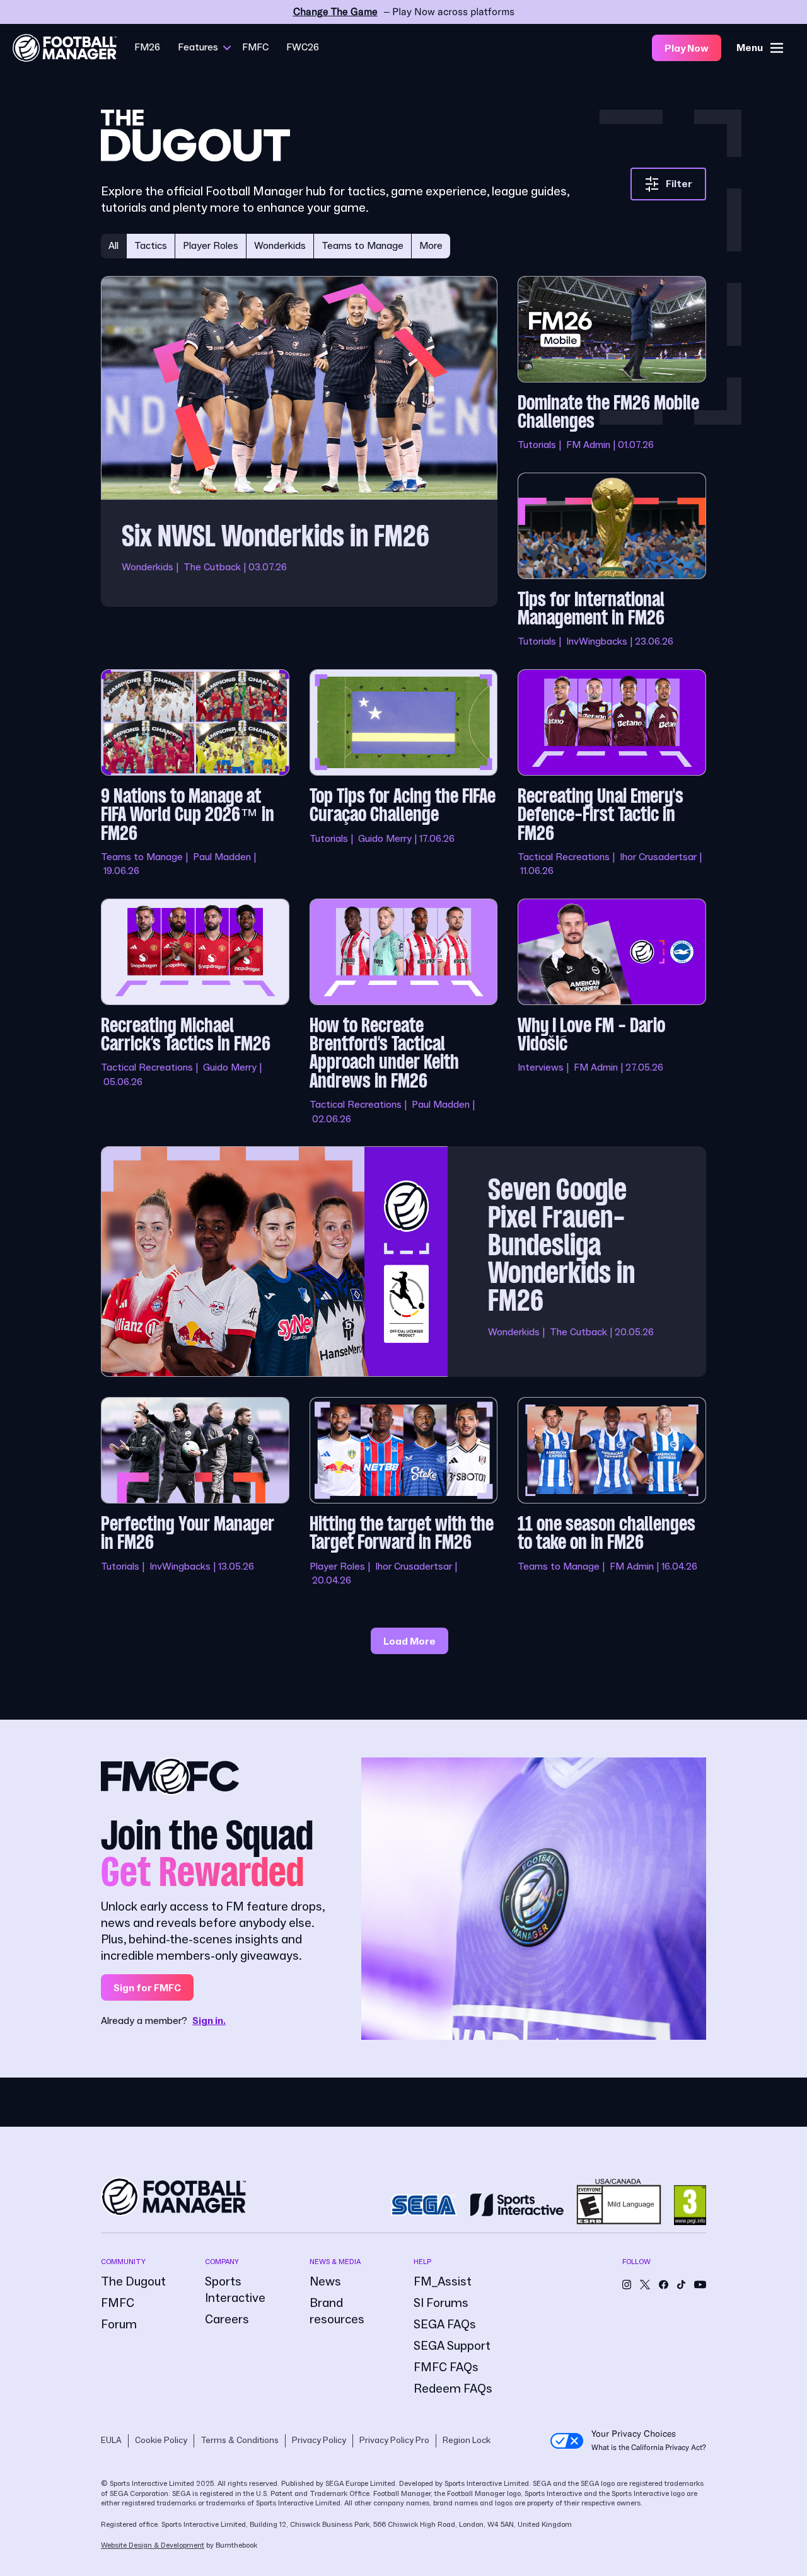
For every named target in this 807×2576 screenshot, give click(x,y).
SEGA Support (452, 2346)
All (113, 246)
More (431, 246)
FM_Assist (443, 2282)
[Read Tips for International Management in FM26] (612, 561)
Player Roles (211, 246)
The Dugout (133, 2282)
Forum (119, 2325)
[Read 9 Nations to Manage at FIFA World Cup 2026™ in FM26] (195, 774)
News (325, 2282)
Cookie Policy (161, 2441)
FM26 (147, 47)
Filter (679, 184)
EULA (111, 2441)
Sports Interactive (235, 2290)
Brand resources (337, 2311)
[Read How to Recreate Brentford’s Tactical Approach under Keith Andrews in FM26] (404, 1012)
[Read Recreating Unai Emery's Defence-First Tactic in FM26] (612, 774)
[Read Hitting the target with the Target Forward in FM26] (404, 1492)
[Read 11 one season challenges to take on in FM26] (612, 1492)
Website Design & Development (153, 2545)
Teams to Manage (363, 246)
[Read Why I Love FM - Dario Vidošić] (612, 1012)
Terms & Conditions (240, 2441)
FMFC (255, 47)
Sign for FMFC (147, 1988)
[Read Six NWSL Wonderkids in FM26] (299, 463)
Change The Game (335, 12)
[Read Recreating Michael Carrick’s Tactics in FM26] (195, 1012)
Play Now (687, 49)
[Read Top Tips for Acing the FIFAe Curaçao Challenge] (404, 774)
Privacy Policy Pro (394, 2441)
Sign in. (209, 2021)
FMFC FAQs (446, 2367)
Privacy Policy (319, 2441)
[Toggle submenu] (227, 48)
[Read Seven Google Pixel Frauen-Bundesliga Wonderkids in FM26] (403, 1262)
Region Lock (467, 2441)
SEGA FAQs (445, 2325)
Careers (227, 2320)
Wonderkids (280, 246)
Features (198, 47)
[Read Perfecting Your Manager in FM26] (195, 1492)
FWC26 (303, 47)
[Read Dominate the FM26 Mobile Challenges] (612, 364)
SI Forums (441, 2303)
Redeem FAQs (453, 2389)
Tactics (151, 246)
